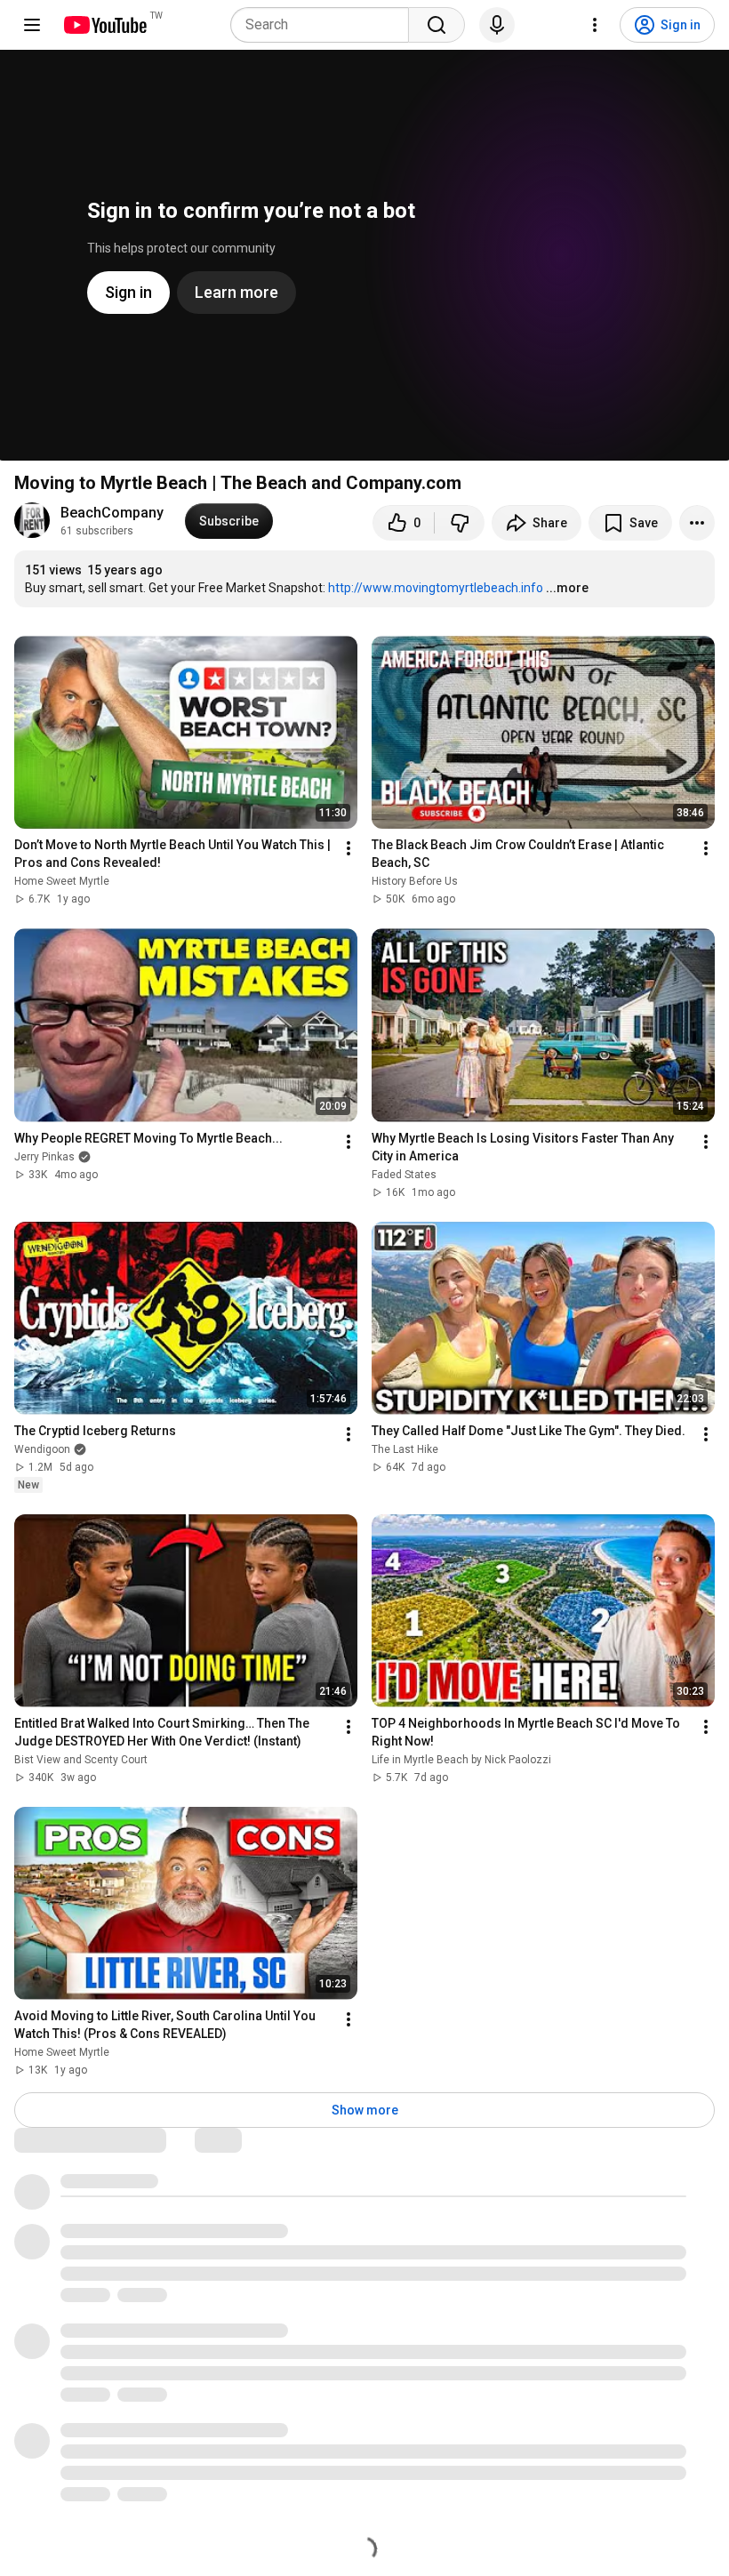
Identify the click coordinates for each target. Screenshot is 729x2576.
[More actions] (697, 523)
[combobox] (325, 25)
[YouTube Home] (104, 25)
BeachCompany (112, 513)
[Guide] (32, 25)
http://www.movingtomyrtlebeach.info (436, 588)
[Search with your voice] (497, 25)
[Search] (437, 25)
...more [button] (567, 588)
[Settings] (595, 25)
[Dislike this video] (460, 523)
